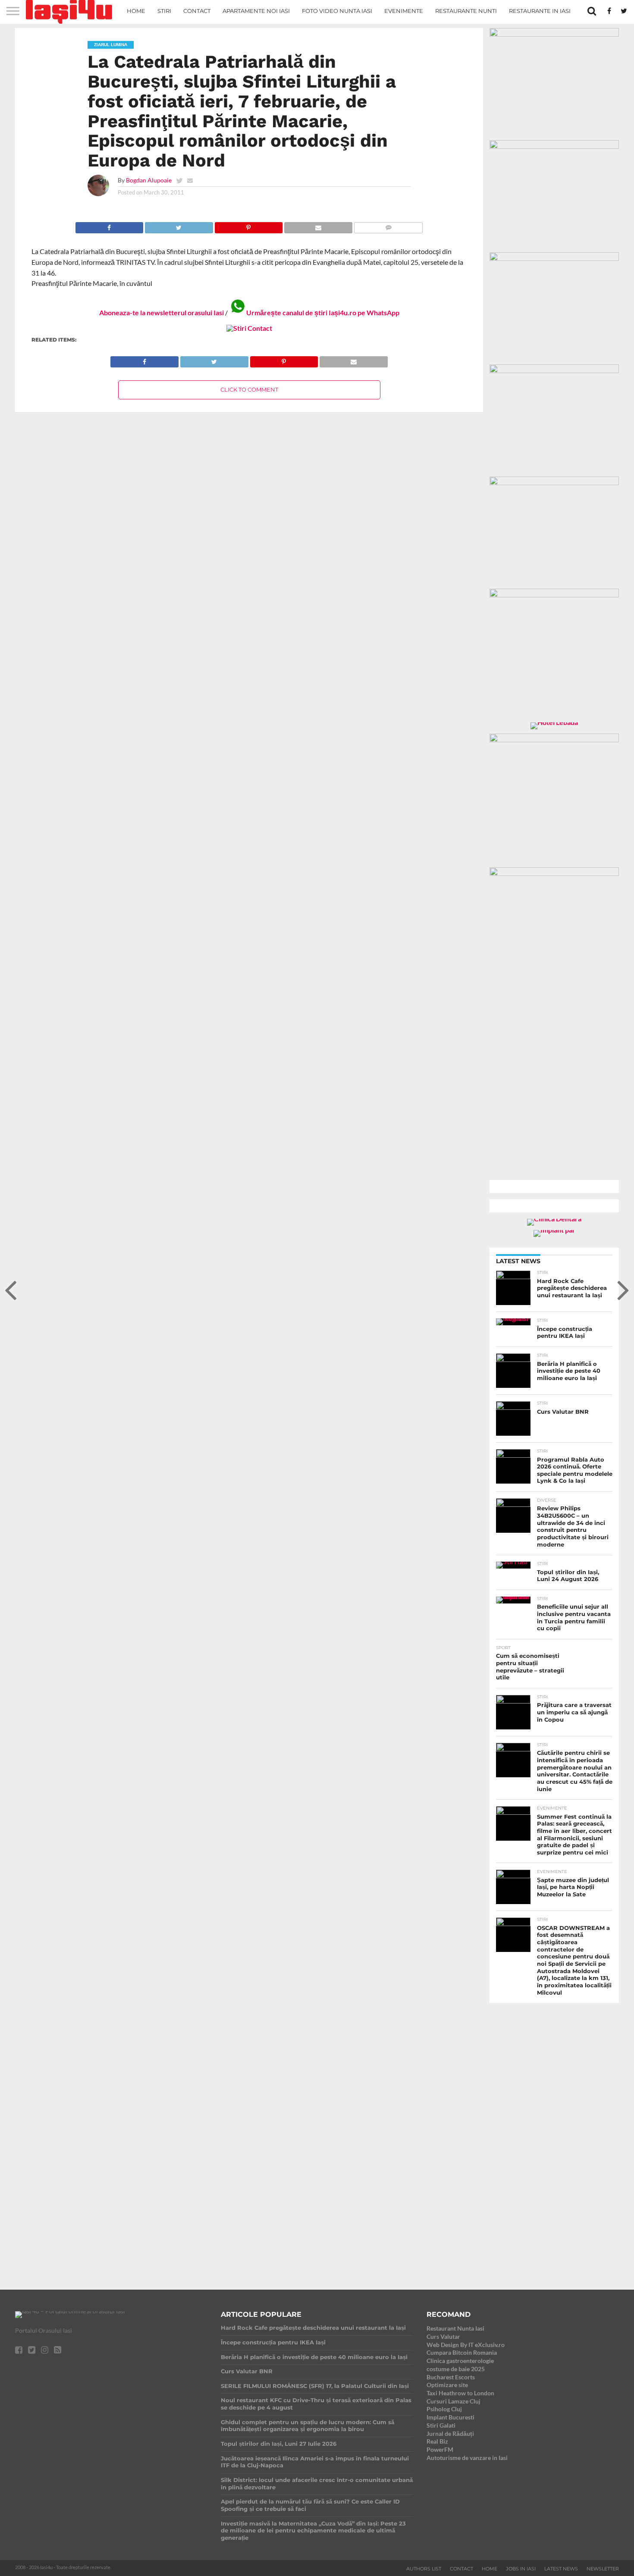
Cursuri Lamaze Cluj (454, 2401)
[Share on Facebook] (110, 225)
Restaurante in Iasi (540, 11)
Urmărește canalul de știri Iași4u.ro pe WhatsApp (323, 312)
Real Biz (437, 2441)
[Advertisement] (554, 2139)
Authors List (424, 2569)
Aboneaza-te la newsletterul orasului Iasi (162, 312)
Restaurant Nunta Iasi (455, 2328)
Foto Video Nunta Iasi (337, 11)
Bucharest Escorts (451, 2377)
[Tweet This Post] (179, 225)
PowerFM (440, 2449)
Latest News (561, 2569)
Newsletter (603, 2569)
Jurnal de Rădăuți (450, 2433)
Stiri (164, 11)
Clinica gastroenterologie (460, 2361)
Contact (197, 11)
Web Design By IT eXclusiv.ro (466, 2345)
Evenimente (404, 11)
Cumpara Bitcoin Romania (462, 2352)
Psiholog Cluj (444, 2409)
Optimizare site (447, 2385)
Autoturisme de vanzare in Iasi (467, 2458)
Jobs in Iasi (521, 2569)
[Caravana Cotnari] (249, 328)
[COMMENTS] (388, 225)
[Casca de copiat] (554, 146)
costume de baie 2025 (456, 2369)
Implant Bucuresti (450, 2417)
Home (136, 11)
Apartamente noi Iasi (256, 11)
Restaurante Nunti (466, 11)
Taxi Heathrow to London (460, 2393)
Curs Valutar (443, 2336)
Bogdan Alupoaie (149, 180)
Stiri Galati (441, 2425)
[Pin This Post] (249, 225)
